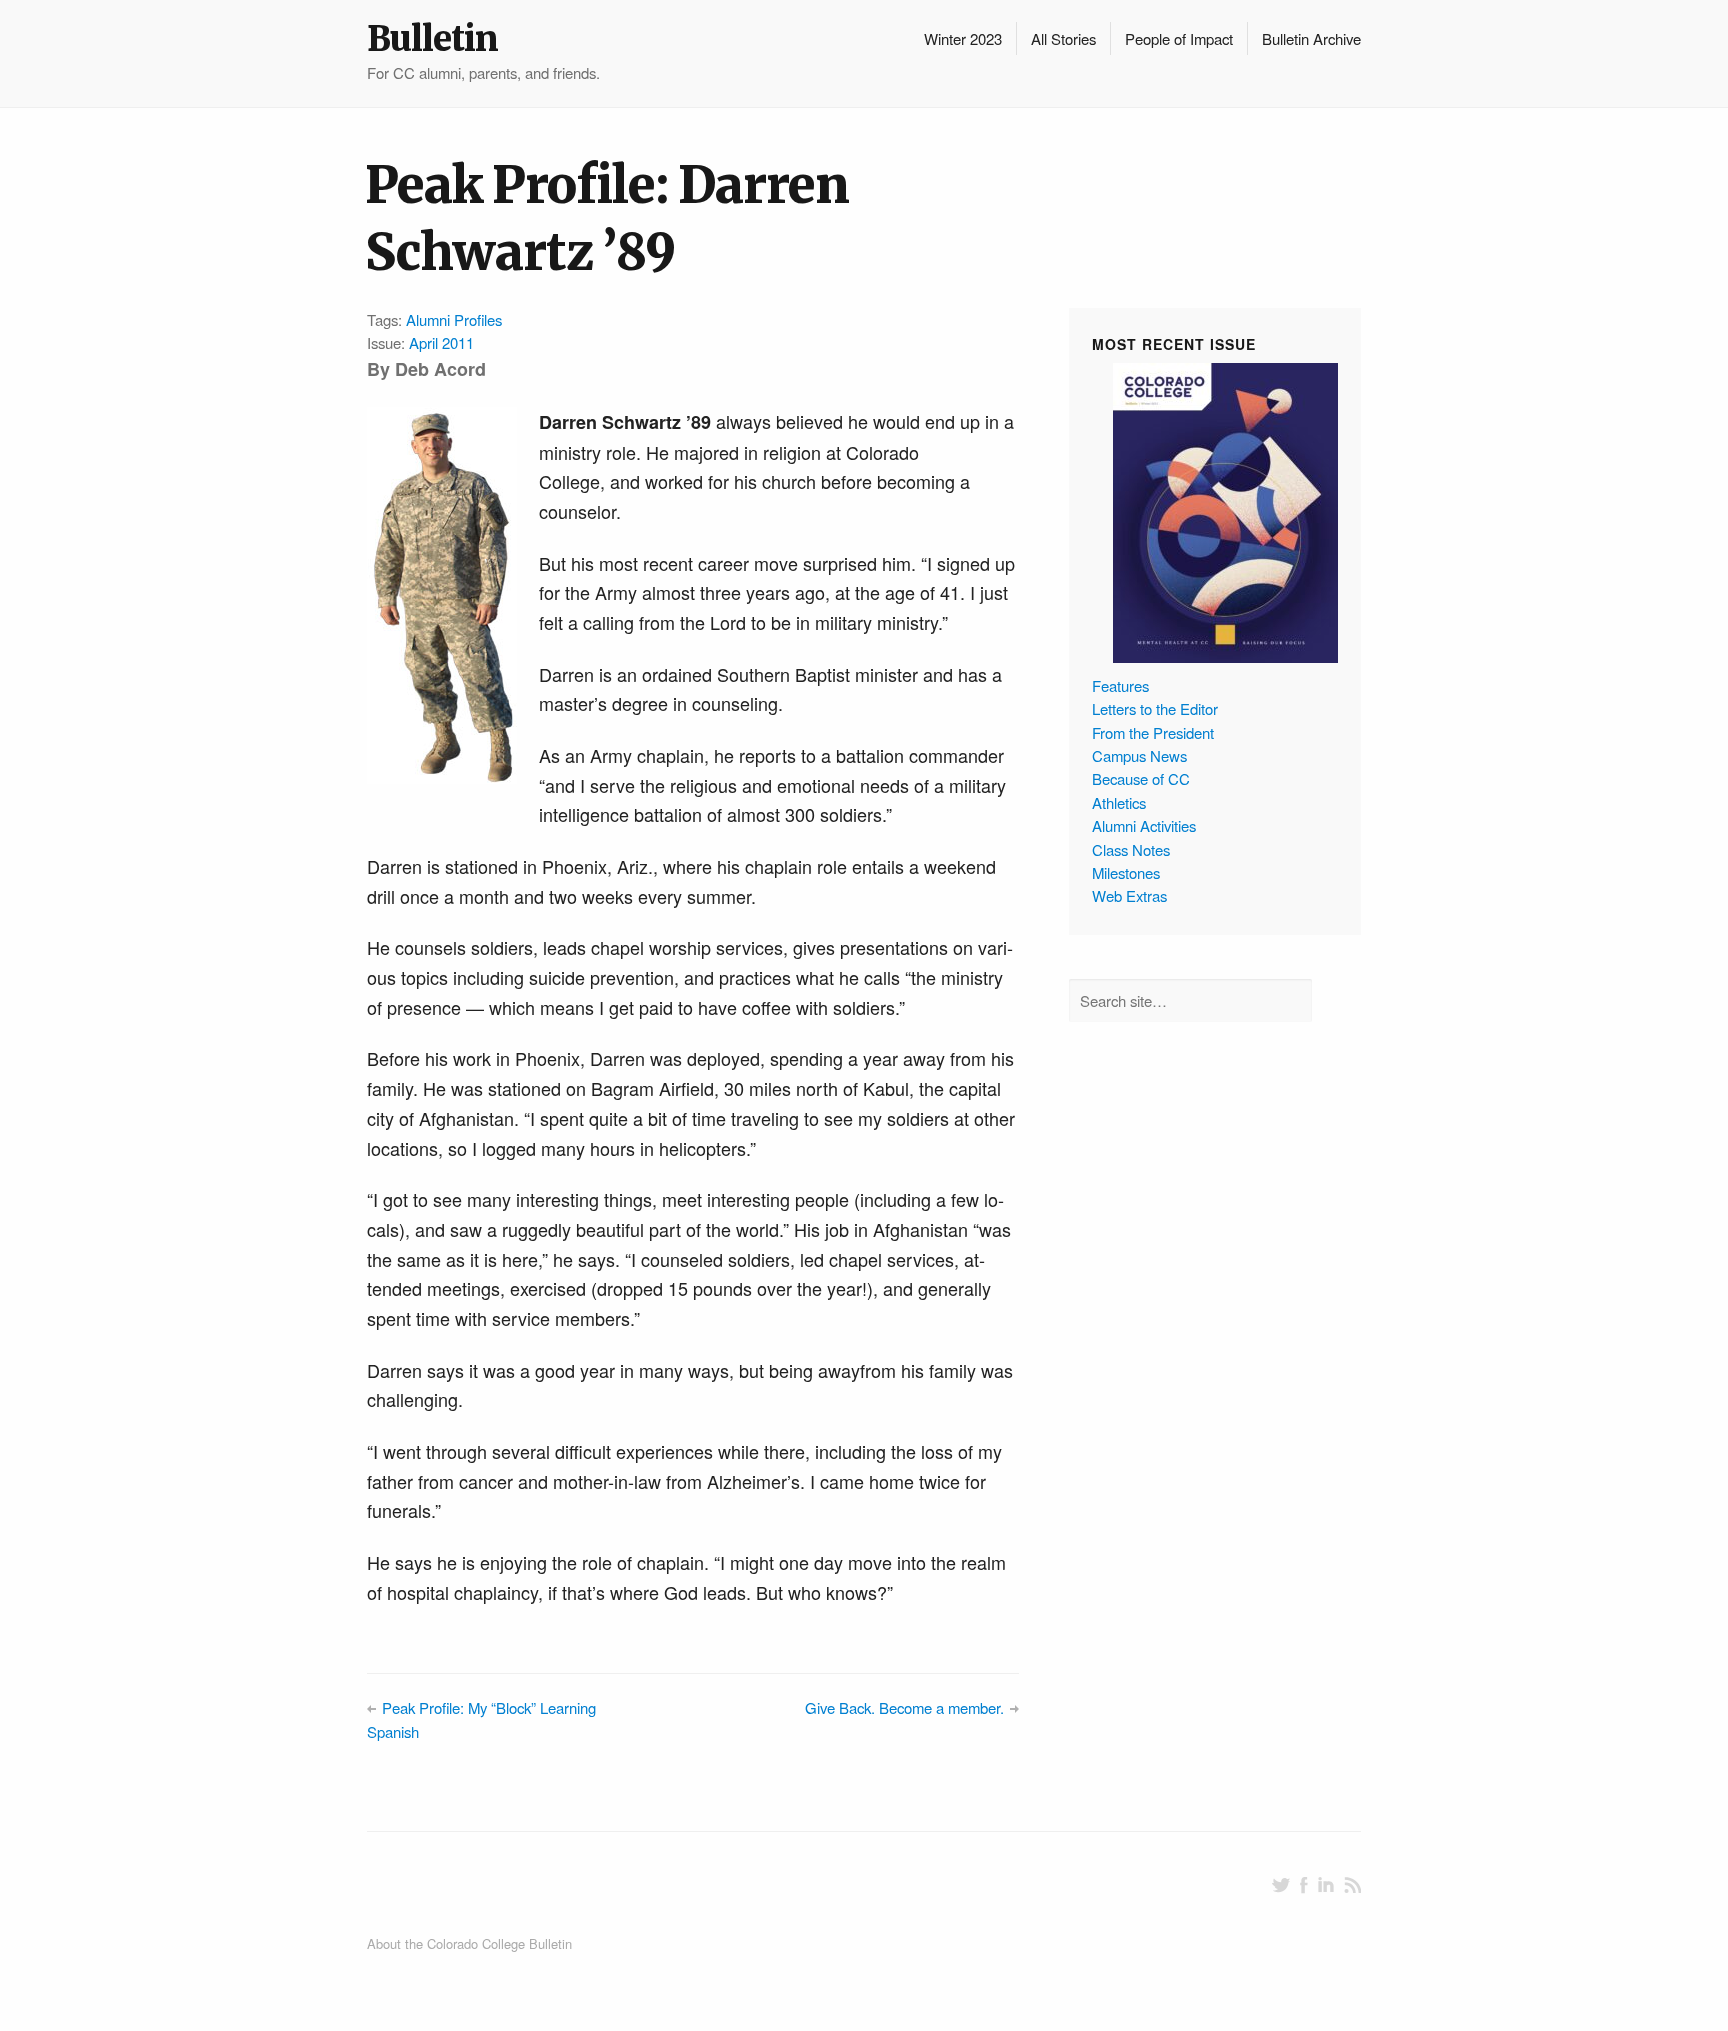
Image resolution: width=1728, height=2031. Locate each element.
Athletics (1119, 802)
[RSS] (1352, 1885)
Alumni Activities (1144, 825)
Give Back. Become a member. (904, 1707)
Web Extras (1129, 895)
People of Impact (1179, 38)
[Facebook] (1304, 1885)
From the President (1153, 732)
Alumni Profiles (454, 319)
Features (1120, 685)
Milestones (1126, 872)
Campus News (1139, 755)
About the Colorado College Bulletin (469, 1943)
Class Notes (1131, 849)
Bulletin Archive (1311, 38)
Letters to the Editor (1155, 708)
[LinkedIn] (1326, 1885)
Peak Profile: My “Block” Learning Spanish (481, 1719)
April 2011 (441, 342)
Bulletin (432, 39)
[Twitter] (1281, 1885)
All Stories (1063, 38)
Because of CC (1141, 778)
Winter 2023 (963, 38)
